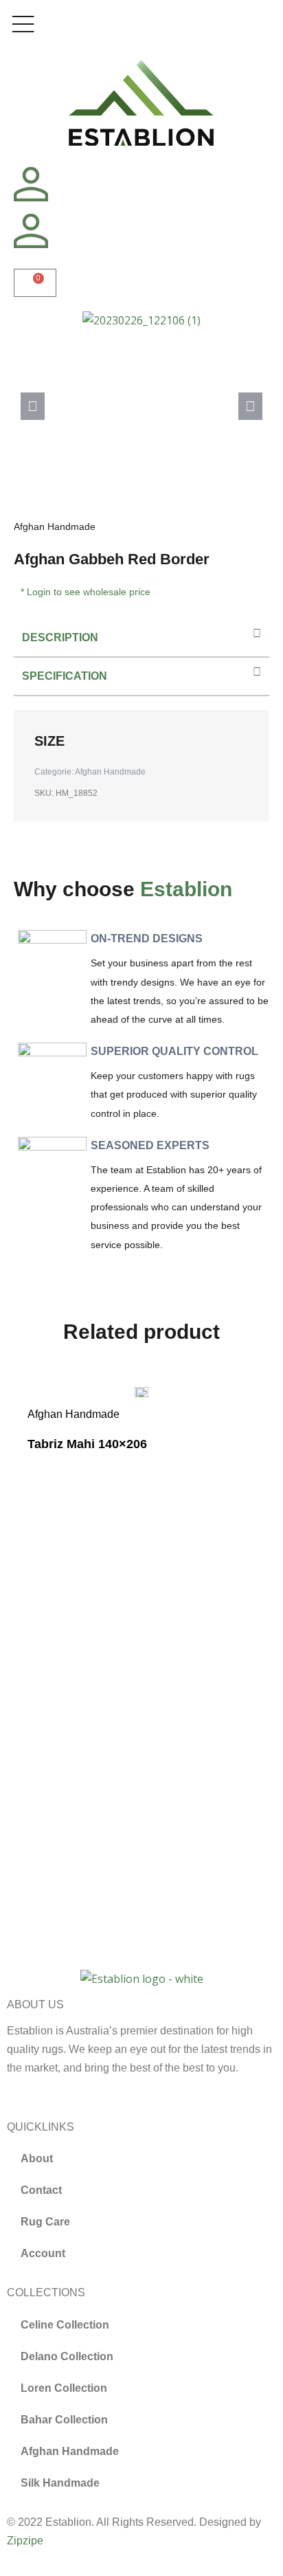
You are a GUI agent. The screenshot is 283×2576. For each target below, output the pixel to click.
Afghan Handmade (55, 526)
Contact (41, 2190)
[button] (33, 406)
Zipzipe (25, 2541)
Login (39, 592)
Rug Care (45, 2222)
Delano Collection (67, 2356)
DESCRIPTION (60, 637)
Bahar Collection (64, 2420)
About (37, 2158)
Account (43, 2253)
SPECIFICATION (65, 676)
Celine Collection (65, 2325)
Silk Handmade (60, 2483)
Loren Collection (64, 2388)
